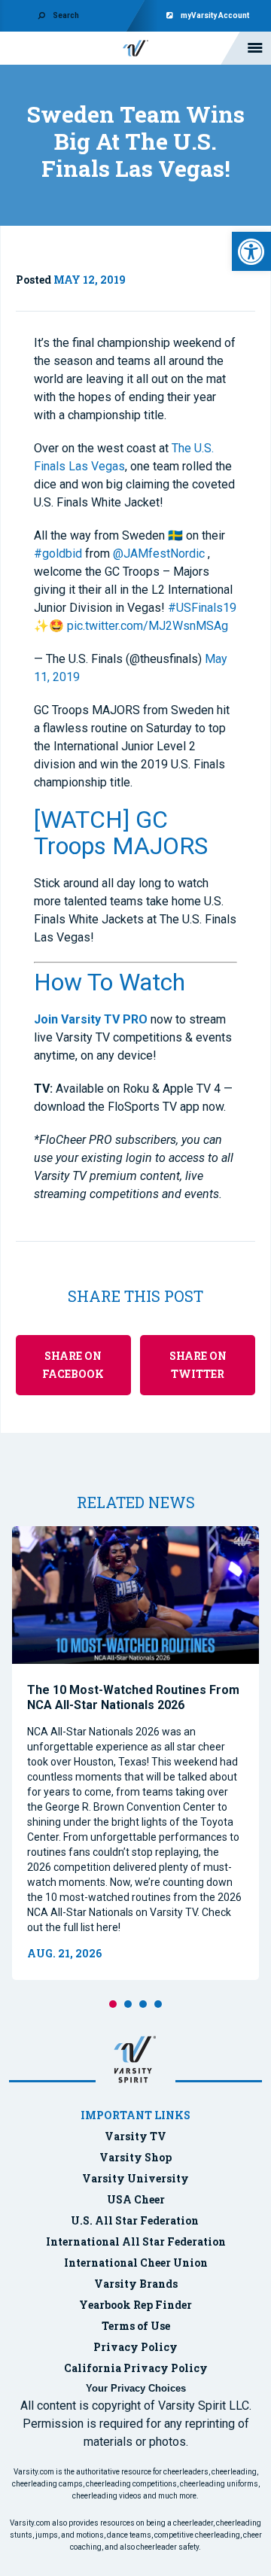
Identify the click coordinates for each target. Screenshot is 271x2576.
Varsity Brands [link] (136, 2284)
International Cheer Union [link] (136, 2263)
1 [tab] (113, 2004)
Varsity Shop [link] (135, 2157)
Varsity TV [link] (135, 2136)
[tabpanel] (135, 1753)
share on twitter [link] (198, 1365)
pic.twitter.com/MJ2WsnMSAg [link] (148, 626)
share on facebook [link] (73, 1365)
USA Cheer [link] (136, 2199)
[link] (251, 251)
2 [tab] (128, 2004)
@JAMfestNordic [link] (159, 554)
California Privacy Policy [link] (136, 2368)
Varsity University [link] (135, 2178)
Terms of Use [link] (136, 2326)
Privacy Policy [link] (135, 2347)
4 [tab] (158, 2004)
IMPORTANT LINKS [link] (135, 2115)
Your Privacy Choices (136, 2388)
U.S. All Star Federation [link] (136, 2220)
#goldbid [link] (58, 554)
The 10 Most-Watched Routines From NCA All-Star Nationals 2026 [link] (133, 1697)
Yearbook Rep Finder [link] (135, 2305)
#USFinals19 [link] (202, 608)
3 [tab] (143, 2004)
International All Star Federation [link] (136, 2241)
